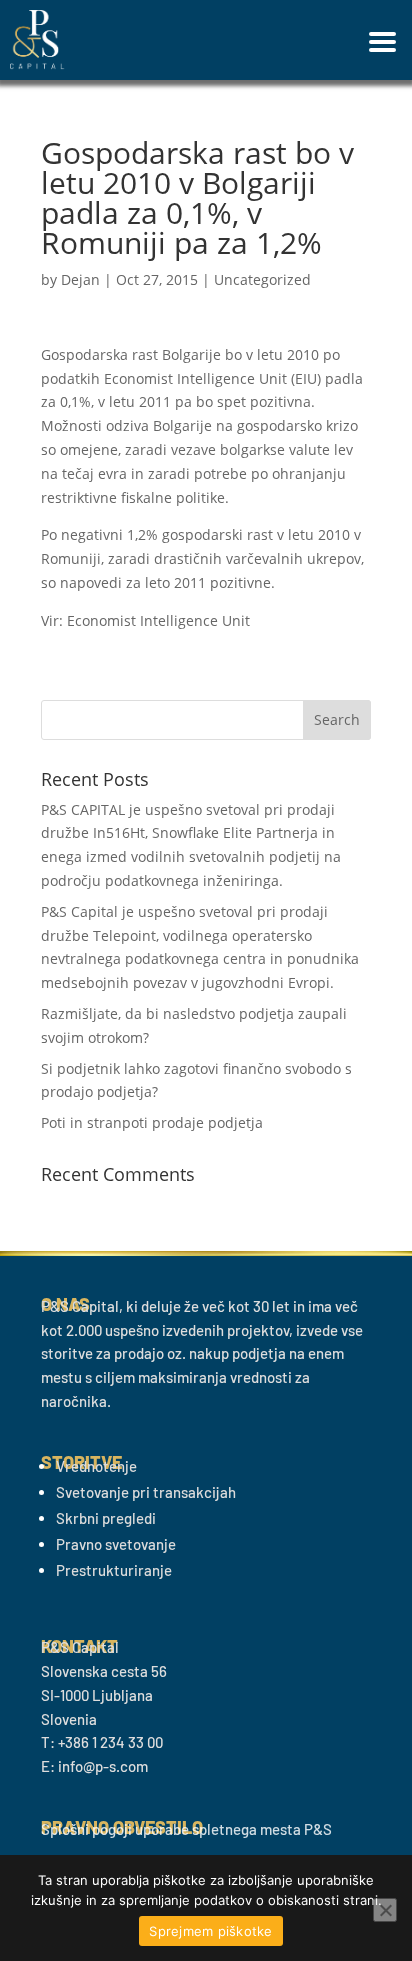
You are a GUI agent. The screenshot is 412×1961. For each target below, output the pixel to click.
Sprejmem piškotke (210, 1931)
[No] (385, 1910)
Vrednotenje (96, 1466)
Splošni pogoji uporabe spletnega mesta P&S (186, 1829)
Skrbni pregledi (106, 1518)
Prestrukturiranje (114, 1570)
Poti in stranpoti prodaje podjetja (152, 1122)
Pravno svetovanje (116, 1544)
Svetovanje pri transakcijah (146, 1492)
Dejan (80, 279)
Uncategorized (262, 279)
